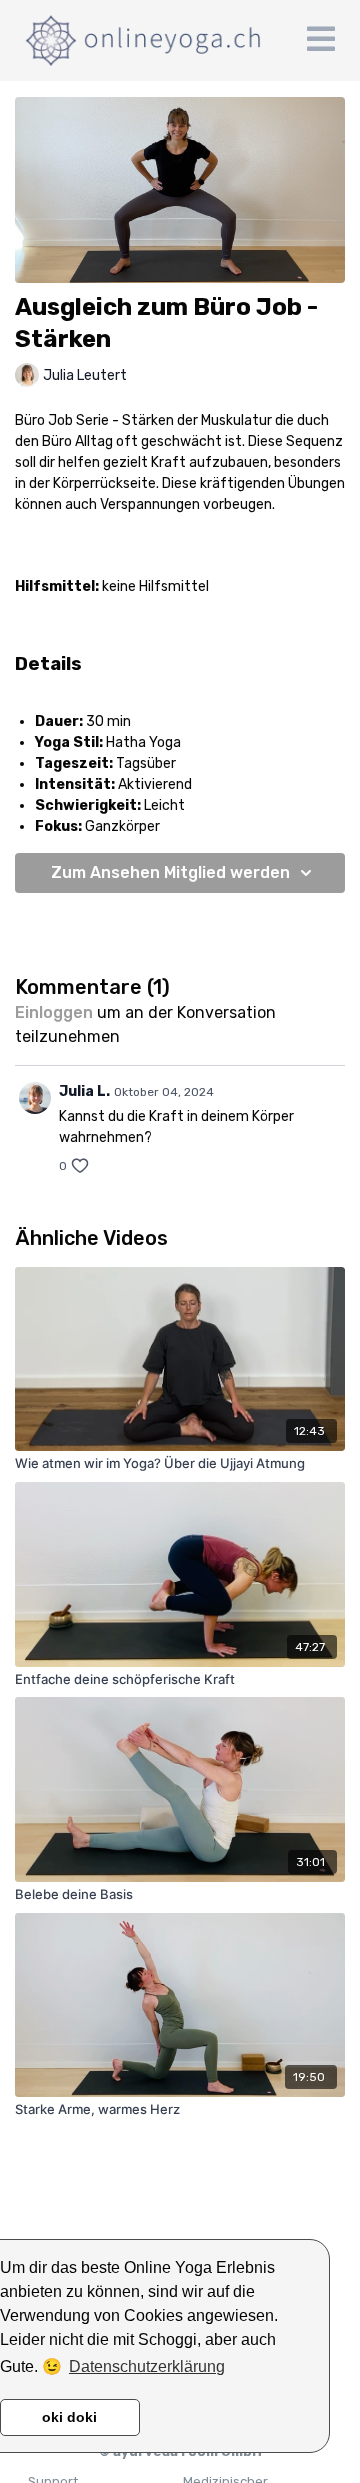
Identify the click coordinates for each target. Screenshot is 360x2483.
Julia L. (84, 1091)
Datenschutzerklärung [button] (147, 2366)
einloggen (54, 1012)
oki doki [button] (69, 2417)
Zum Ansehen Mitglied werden (170, 872)
